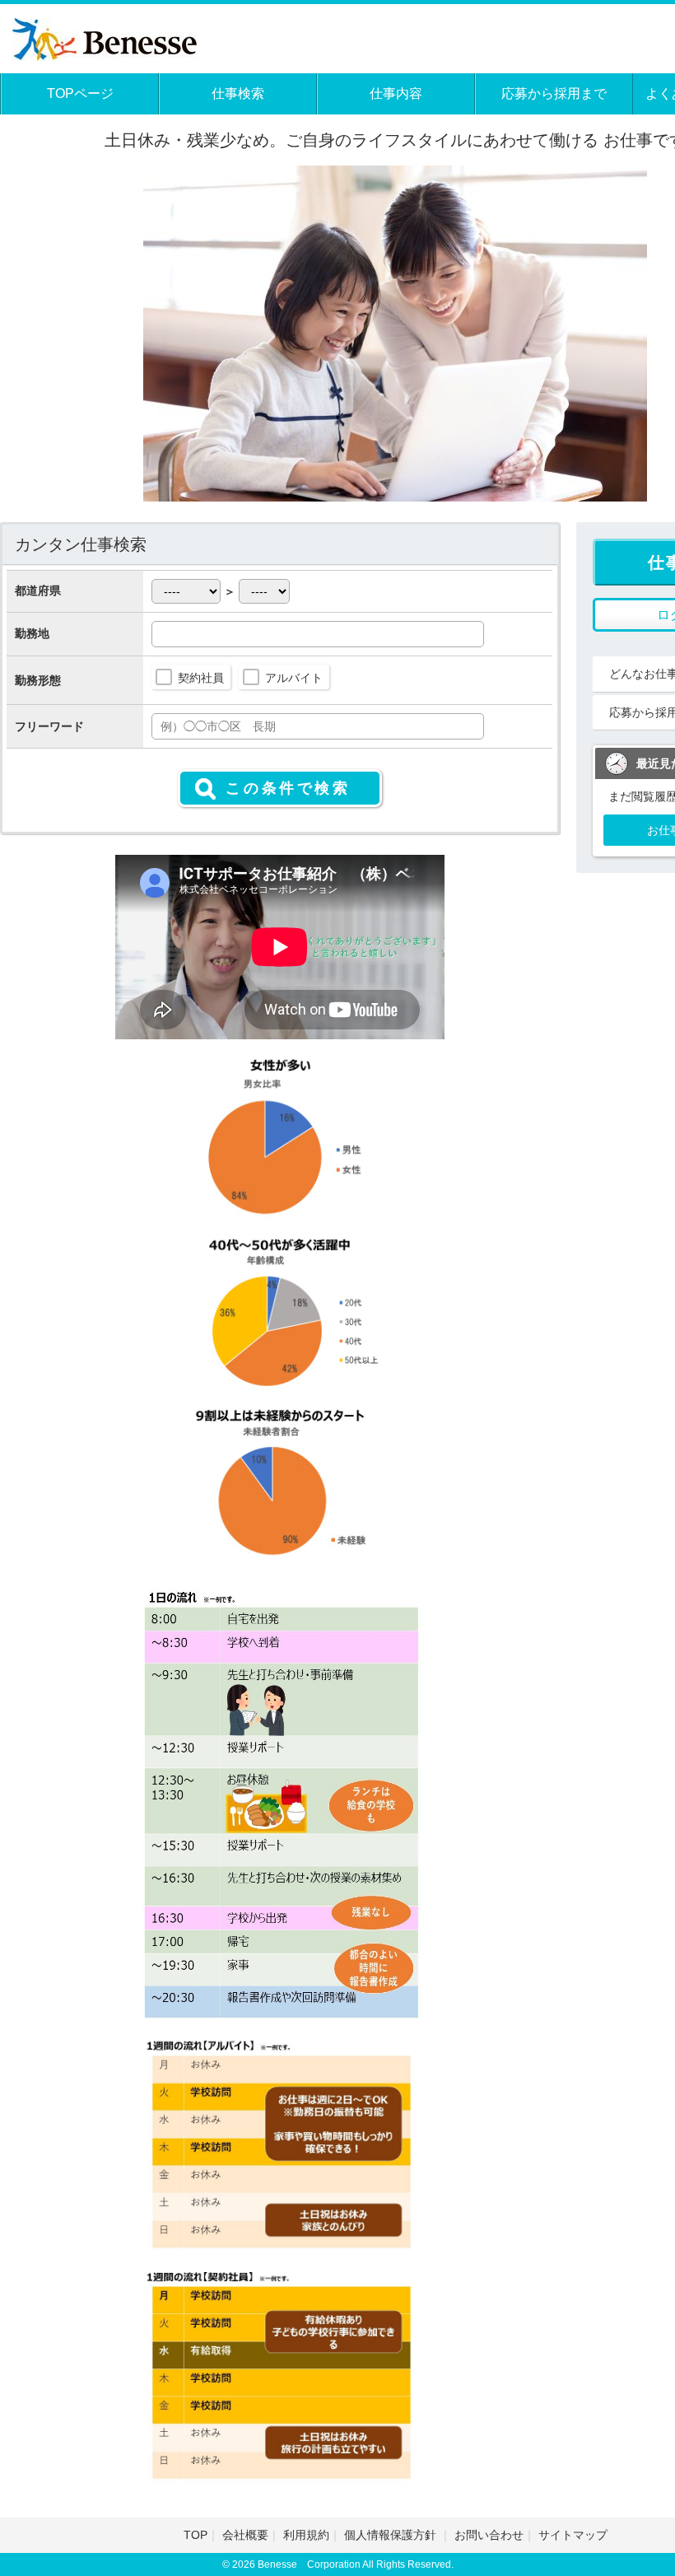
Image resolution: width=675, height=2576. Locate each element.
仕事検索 (238, 93)
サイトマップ (573, 2535)
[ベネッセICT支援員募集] (105, 37)
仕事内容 (396, 93)
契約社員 (201, 678)
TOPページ (80, 93)
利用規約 (306, 2535)
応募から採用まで (554, 93)
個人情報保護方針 (392, 2535)
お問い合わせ (489, 2535)
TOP (196, 2535)
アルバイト (294, 678)
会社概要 (245, 2535)
